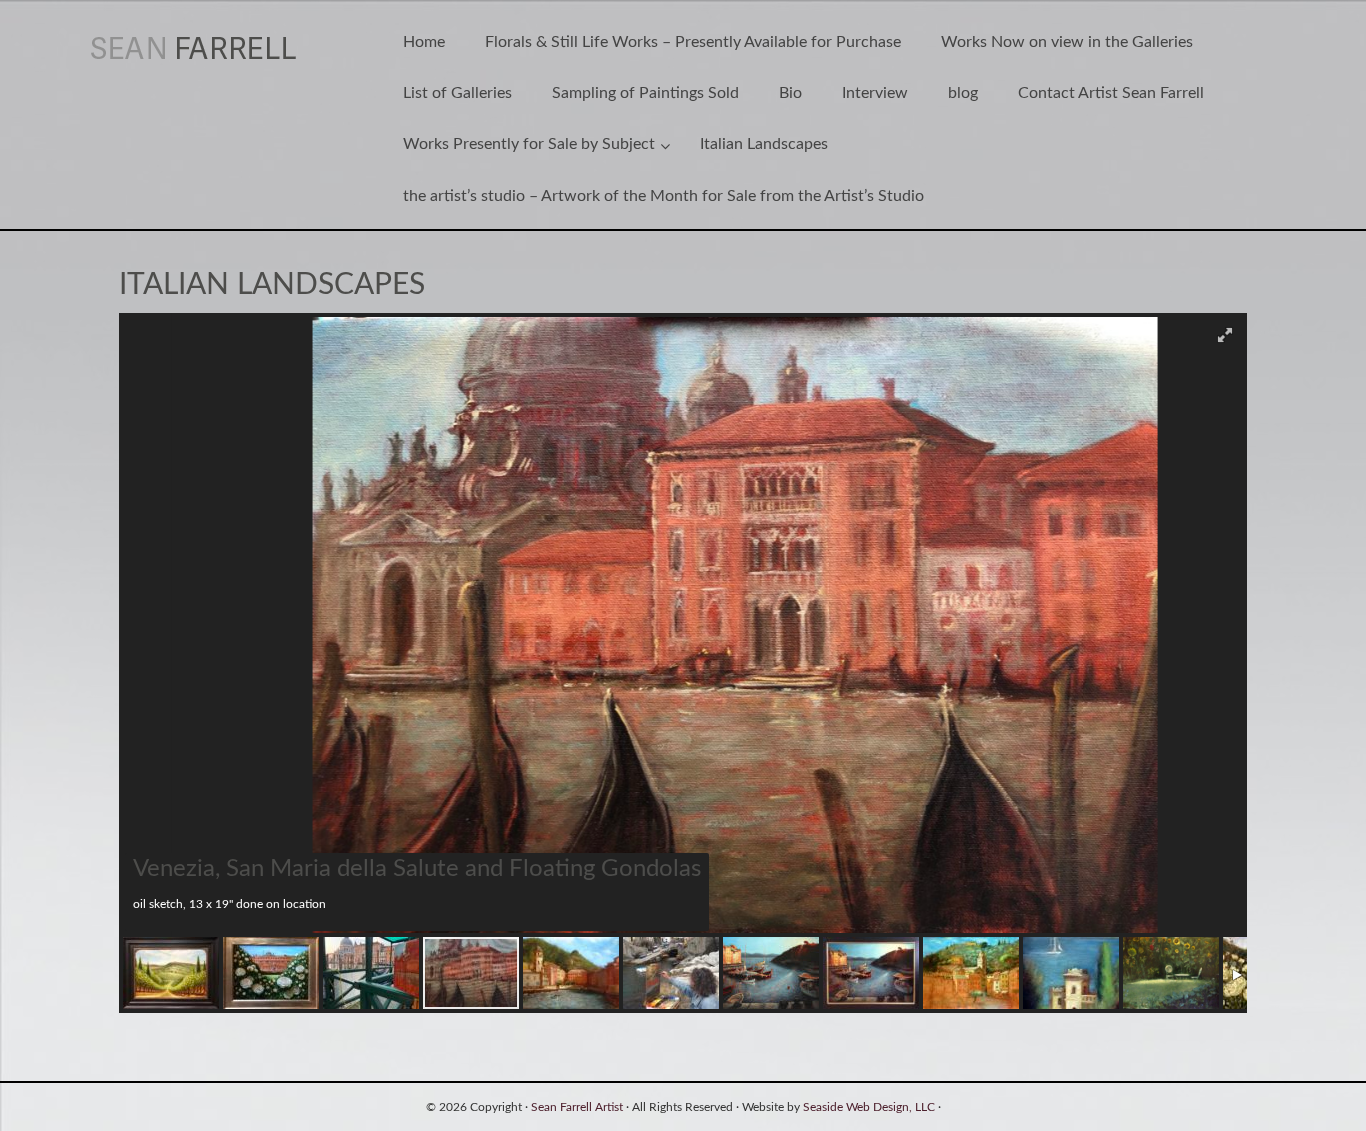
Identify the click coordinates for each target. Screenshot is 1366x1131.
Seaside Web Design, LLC (869, 1107)
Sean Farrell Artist (577, 1107)
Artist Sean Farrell (216, 48)
